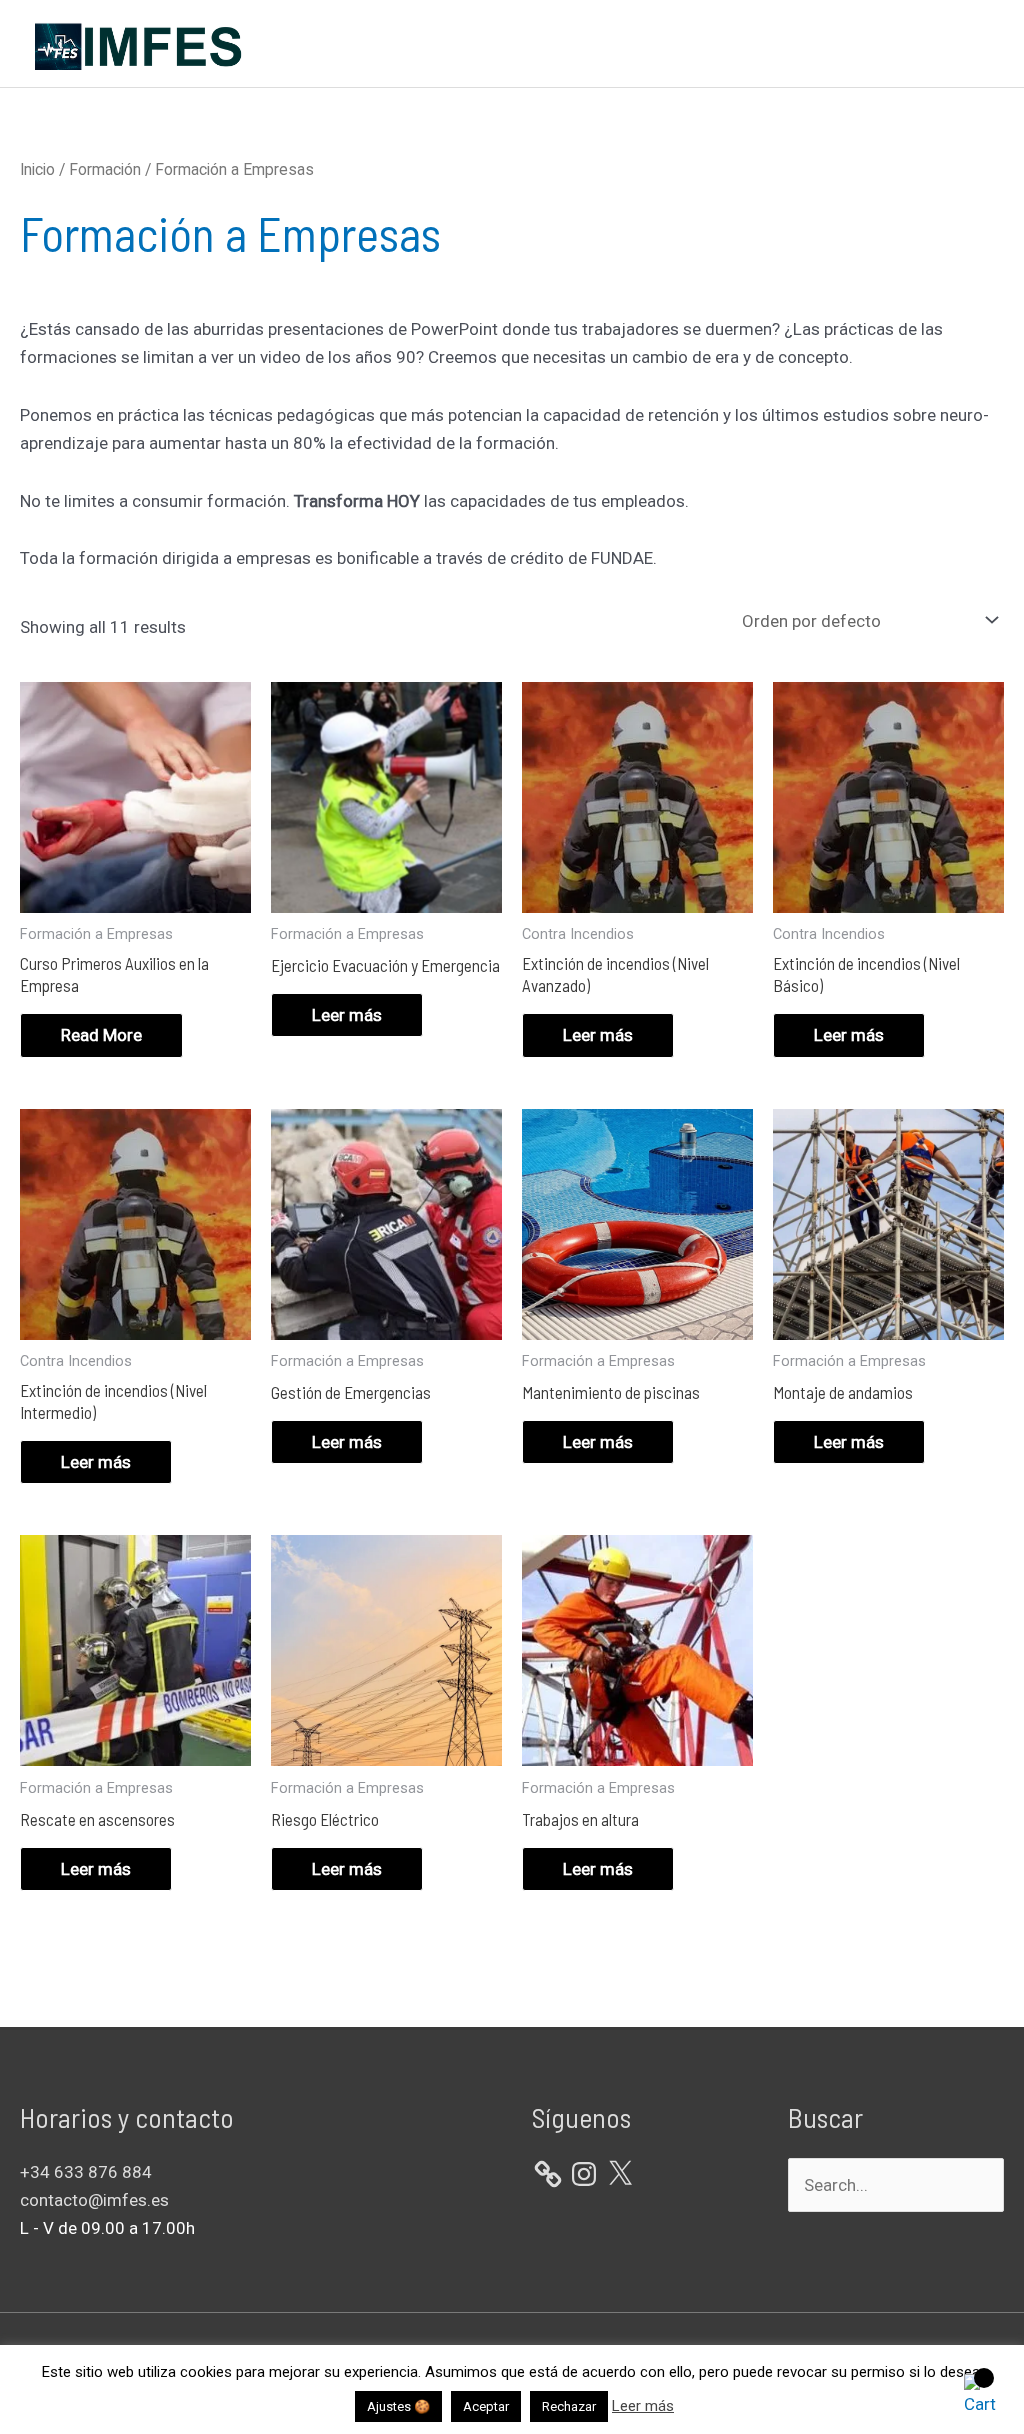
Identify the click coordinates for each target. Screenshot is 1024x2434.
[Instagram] (584, 2174)
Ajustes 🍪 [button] (398, 2406)
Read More (101, 1035)
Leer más (347, 1015)
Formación (105, 169)
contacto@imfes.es (94, 2200)
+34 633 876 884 (86, 2172)
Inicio (37, 169)
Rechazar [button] (569, 2406)
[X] (620, 2174)
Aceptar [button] (486, 2406)
